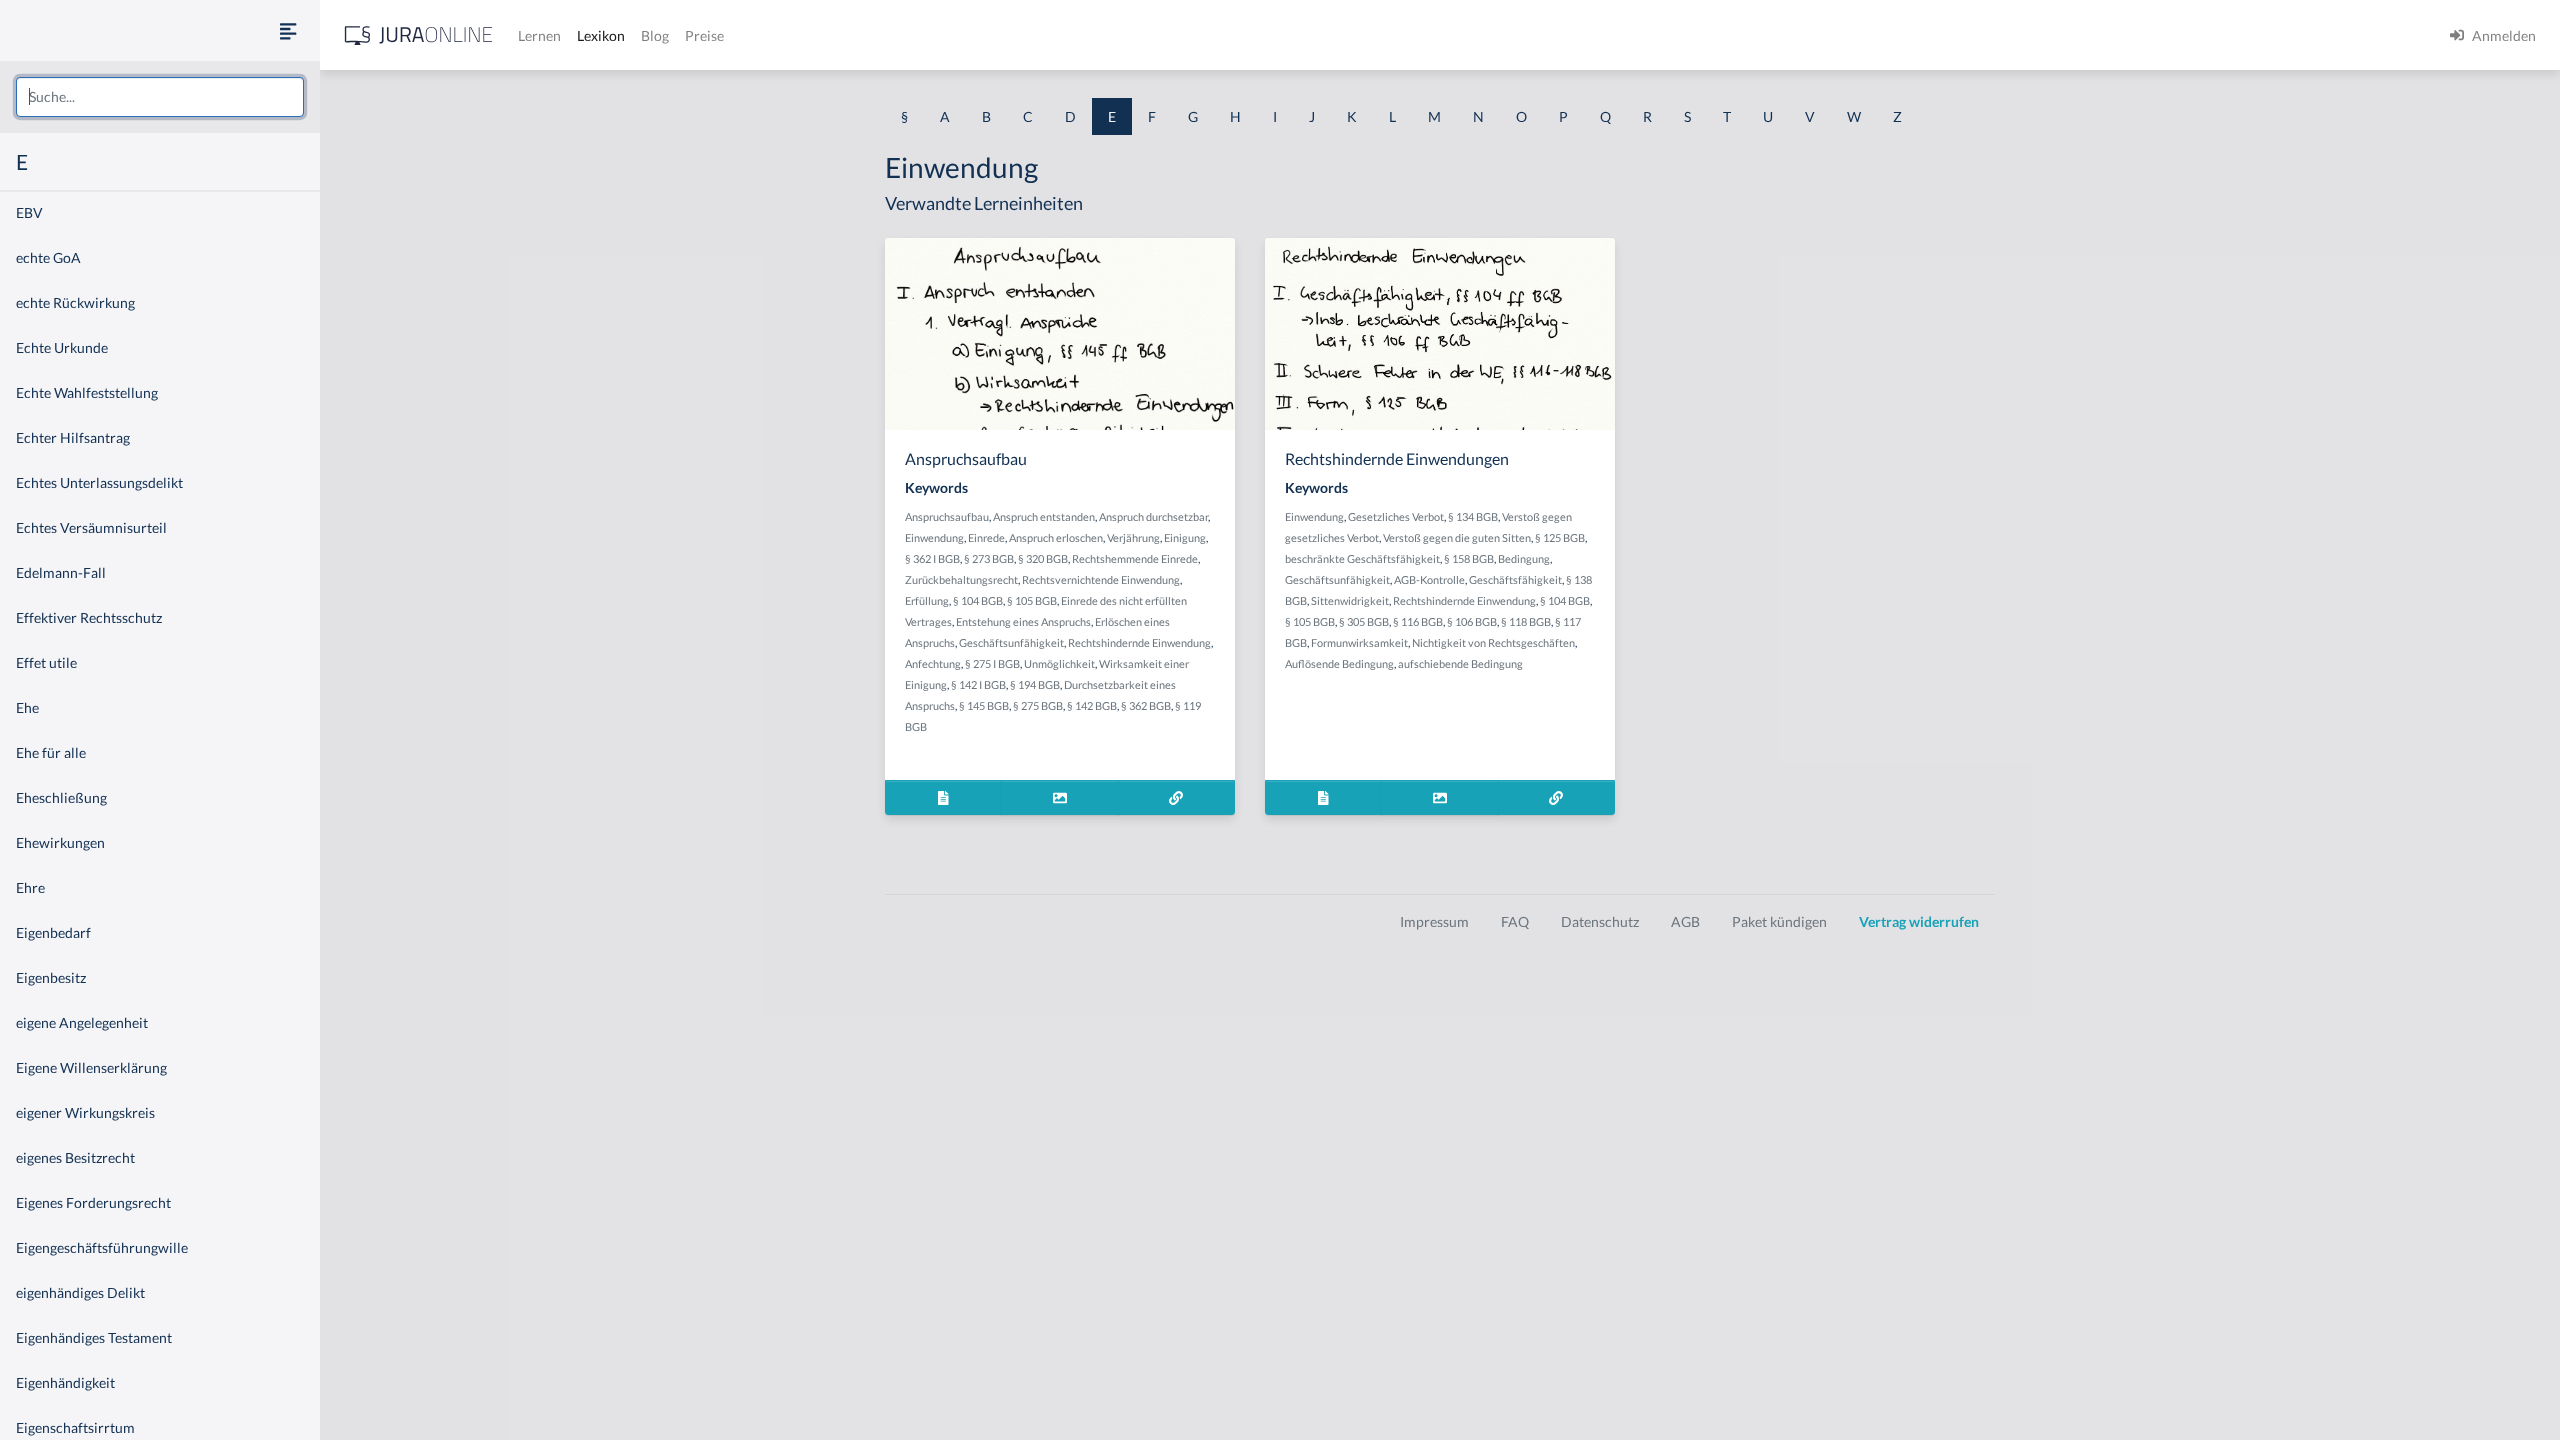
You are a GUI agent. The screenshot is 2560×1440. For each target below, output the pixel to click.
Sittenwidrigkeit (1350, 600)
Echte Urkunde (62, 347)
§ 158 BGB (1469, 558)
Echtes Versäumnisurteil (91, 527)
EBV (29, 212)
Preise (704, 35)
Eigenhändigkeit (65, 1382)
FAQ (1515, 921)
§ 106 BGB (1472, 621)
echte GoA (48, 257)
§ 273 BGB (989, 558)
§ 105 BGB (1032, 600)
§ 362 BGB (1146, 705)
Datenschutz (1600, 921)
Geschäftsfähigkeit (1515, 579)
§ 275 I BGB (992, 663)
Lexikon (601, 35)
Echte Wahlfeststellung (87, 392)
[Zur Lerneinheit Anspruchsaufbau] (1176, 797)
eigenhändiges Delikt (80, 1292)
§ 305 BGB (1364, 621)
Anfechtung (933, 663)
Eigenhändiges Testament (94, 1337)
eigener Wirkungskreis (85, 1112)
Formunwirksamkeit (1359, 642)
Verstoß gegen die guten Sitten (1457, 537)
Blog (655, 35)
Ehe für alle (51, 752)
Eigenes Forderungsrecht (93, 1202)
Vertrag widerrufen (1919, 921)
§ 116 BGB (1418, 621)
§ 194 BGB (1035, 684)
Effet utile (46, 662)
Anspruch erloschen (1056, 537)
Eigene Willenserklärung (91, 1067)
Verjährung (1133, 537)
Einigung (1185, 537)
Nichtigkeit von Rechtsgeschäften (1493, 642)
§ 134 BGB (1473, 516)
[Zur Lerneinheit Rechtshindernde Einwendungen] (1556, 797)
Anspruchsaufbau (947, 516)
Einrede (986, 537)
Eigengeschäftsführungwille (102, 1247)
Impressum (1434, 921)
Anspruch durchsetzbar (1153, 516)
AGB (1685, 921)
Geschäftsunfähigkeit (1011, 642)
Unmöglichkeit (1059, 663)
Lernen (539, 35)
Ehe (27, 707)
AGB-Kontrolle (1429, 579)
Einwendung (934, 537)
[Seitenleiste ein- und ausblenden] (288, 30)
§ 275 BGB (1038, 705)
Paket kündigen (1779, 921)
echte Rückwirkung (75, 302)
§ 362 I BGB (932, 558)
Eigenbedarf (53, 932)
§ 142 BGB (1092, 705)
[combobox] (160, 97)
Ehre (30, 887)
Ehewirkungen (60, 842)
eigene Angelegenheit (82, 1022)
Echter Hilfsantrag (73, 437)
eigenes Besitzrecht (75, 1157)
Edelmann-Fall (61, 572)
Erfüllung (927, 600)
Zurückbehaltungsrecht (961, 579)
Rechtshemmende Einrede (1135, 558)
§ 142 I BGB (978, 684)
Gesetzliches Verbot (1396, 516)
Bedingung (1524, 558)
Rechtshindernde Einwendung (1139, 642)
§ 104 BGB (978, 600)
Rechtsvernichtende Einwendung (1101, 579)
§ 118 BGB (1526, 621)
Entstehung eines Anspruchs (1023, 621)
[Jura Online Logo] (419, 35)
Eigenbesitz (51, 977)
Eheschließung (61, 797)
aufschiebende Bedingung (1460, 663)
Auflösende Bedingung (1339, 663)
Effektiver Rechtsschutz (89, 617)
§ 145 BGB (984, 705)
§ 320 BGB (1043, 558)
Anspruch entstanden (1044, 516)
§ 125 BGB (1560, 537)
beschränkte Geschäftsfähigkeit (1362, 558)
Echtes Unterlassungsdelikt (99, 482)
